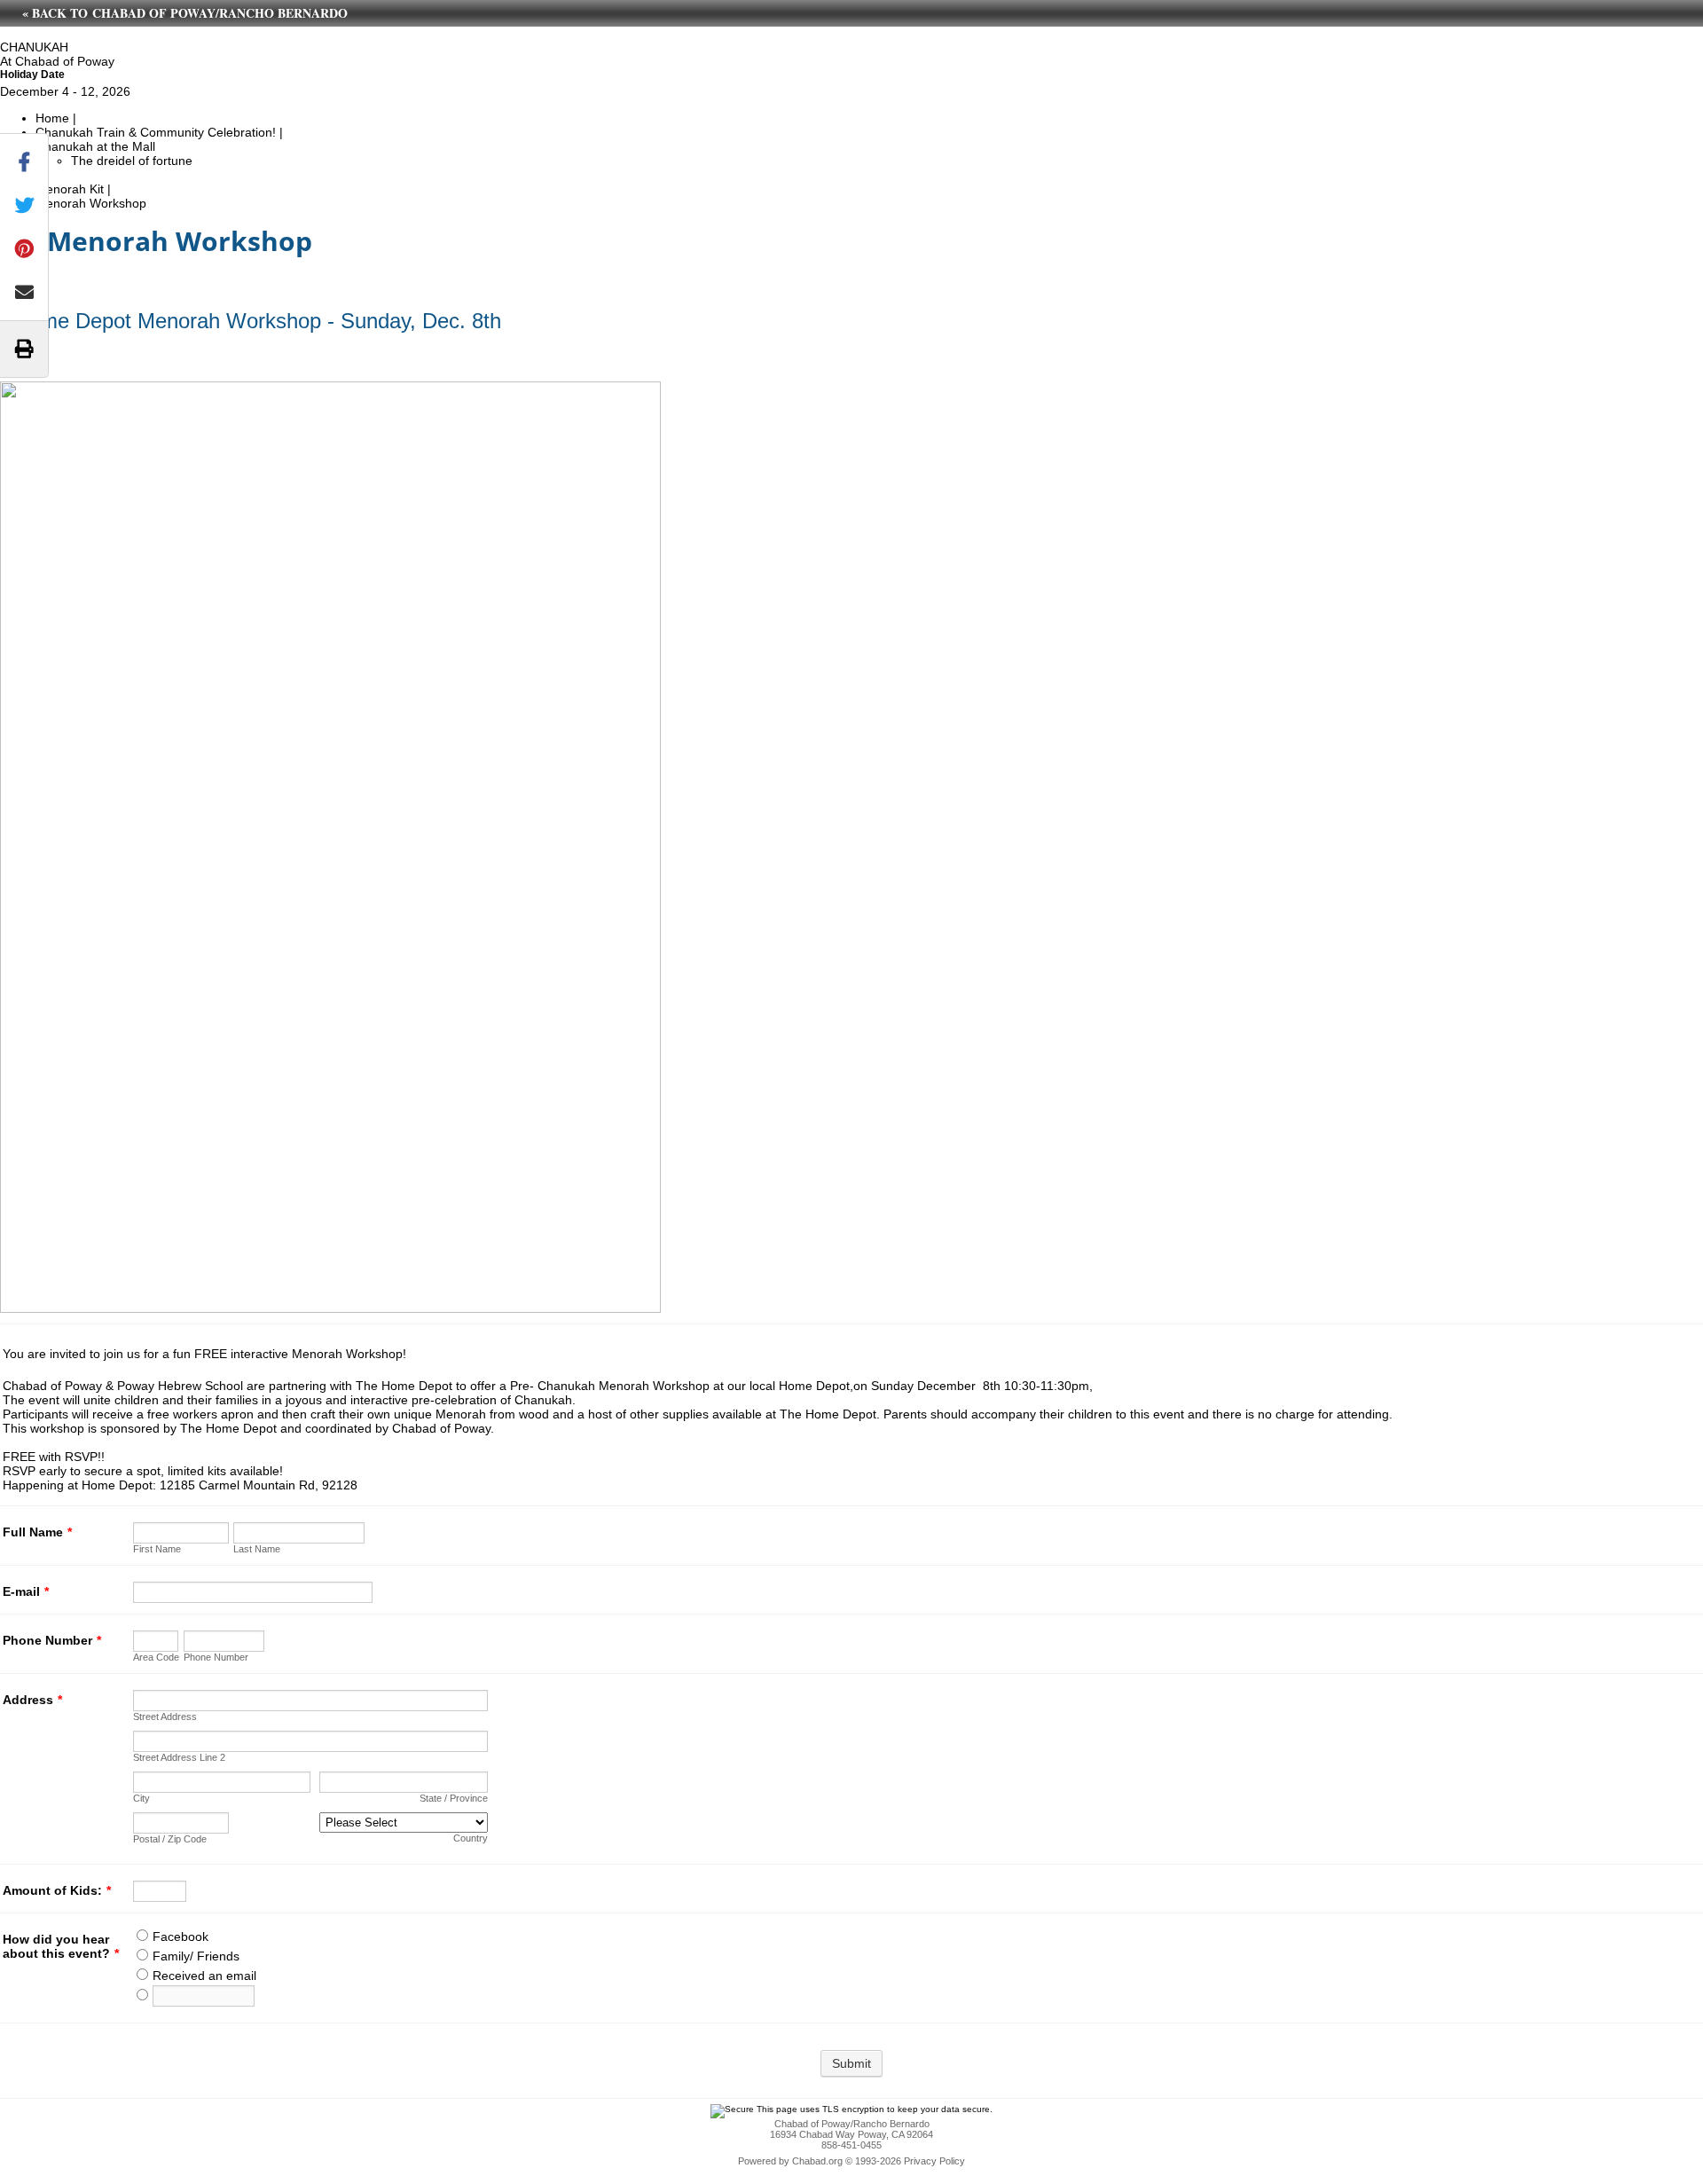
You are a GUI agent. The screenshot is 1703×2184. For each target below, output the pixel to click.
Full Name (37, 1532)
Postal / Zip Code (170, 1839)
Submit (851, 2063)
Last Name (257, 1549)
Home (52, 118)
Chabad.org (817, 2161)
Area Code (156, 1657)
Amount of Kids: (57, 1890)
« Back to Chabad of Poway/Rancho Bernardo (185, 13)
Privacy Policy (934, 2161)
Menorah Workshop (91, 203)
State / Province (454, 1798)
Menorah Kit (70, 189)
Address (32, 1700)
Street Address (165, 1717)
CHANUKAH (34, 47)
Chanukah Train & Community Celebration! (156, 132)
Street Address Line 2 (179, 1757)
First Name (157, 1549)
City (141, 1798)
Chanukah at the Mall (95, 146)
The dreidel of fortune (132, 161)
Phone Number (52, 1640)
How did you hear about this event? (61, 1946)
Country (471, 1838)
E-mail (26, 1591)
